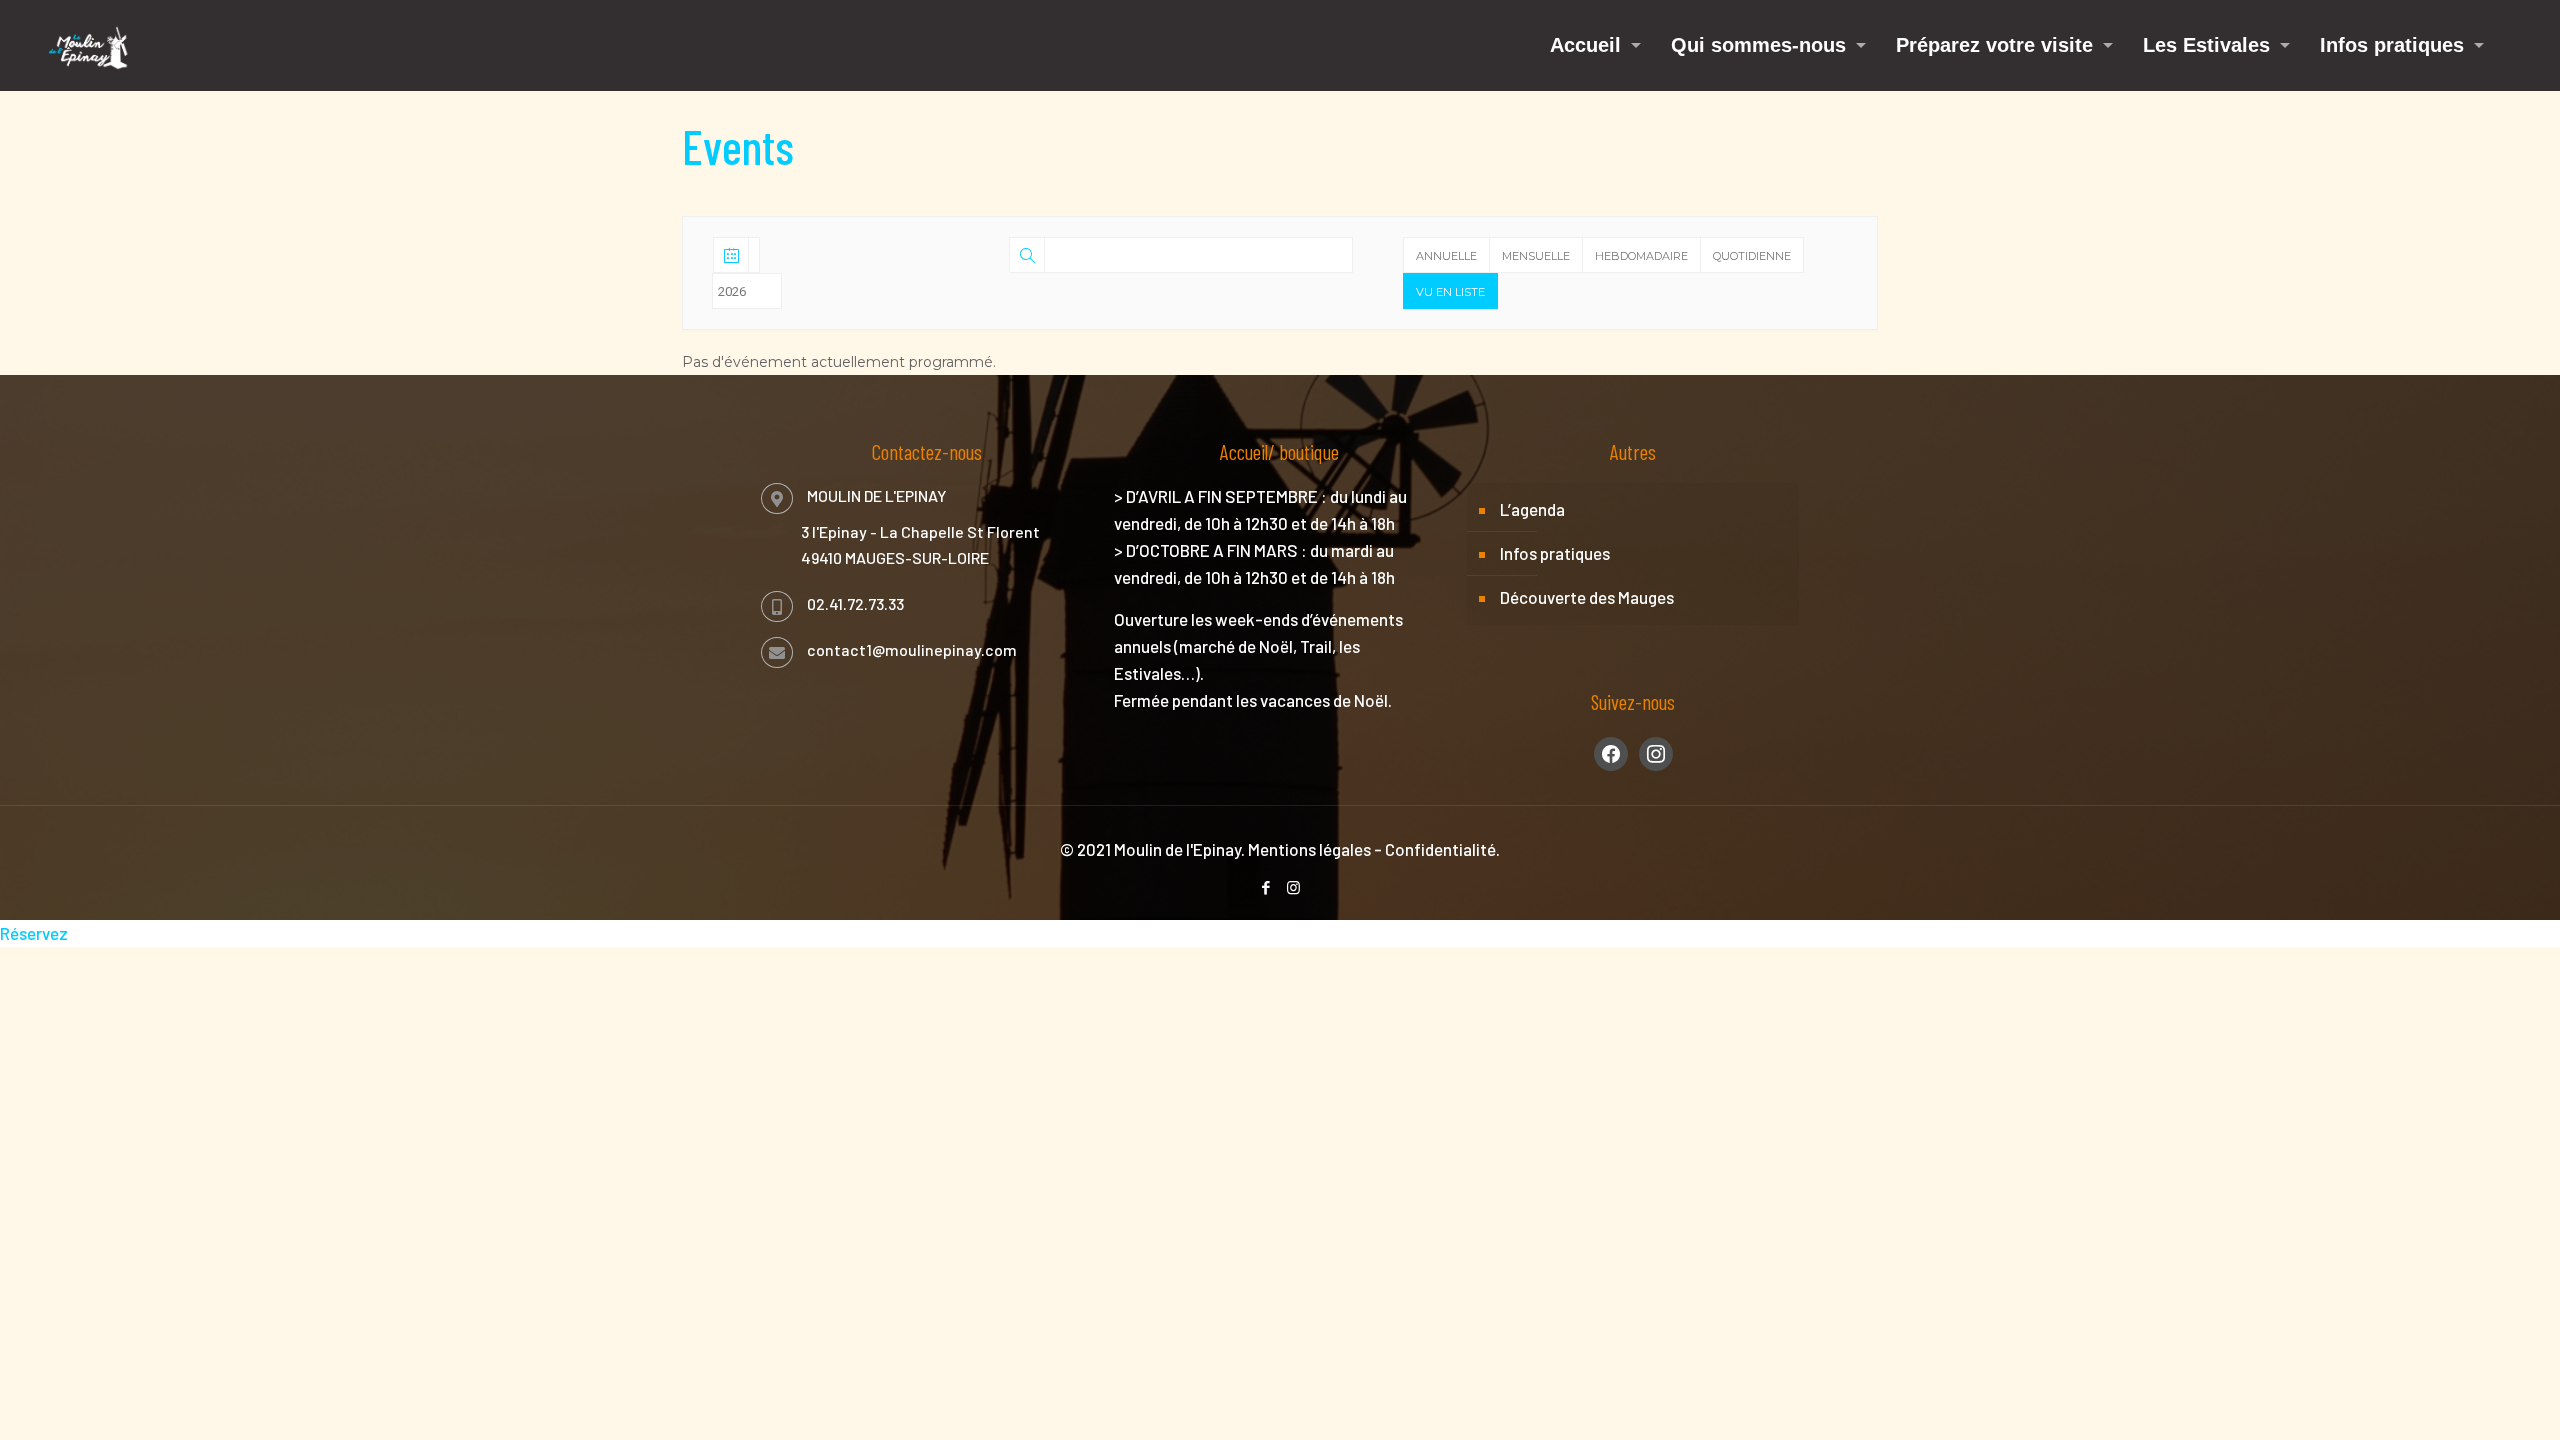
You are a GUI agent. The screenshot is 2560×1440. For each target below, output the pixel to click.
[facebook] (1611, 751)
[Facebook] (1266, 887)
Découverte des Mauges (1587, 597)
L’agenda (1532, 509)
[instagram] (1656, 751)
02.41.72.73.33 (855, 603)
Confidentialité (1440, 849)
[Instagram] (1293, 887)
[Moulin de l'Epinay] (88, 45)
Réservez (34, 933)
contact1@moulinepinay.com (912, 649)
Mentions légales (1309, 849)
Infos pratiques (1555, 553)
